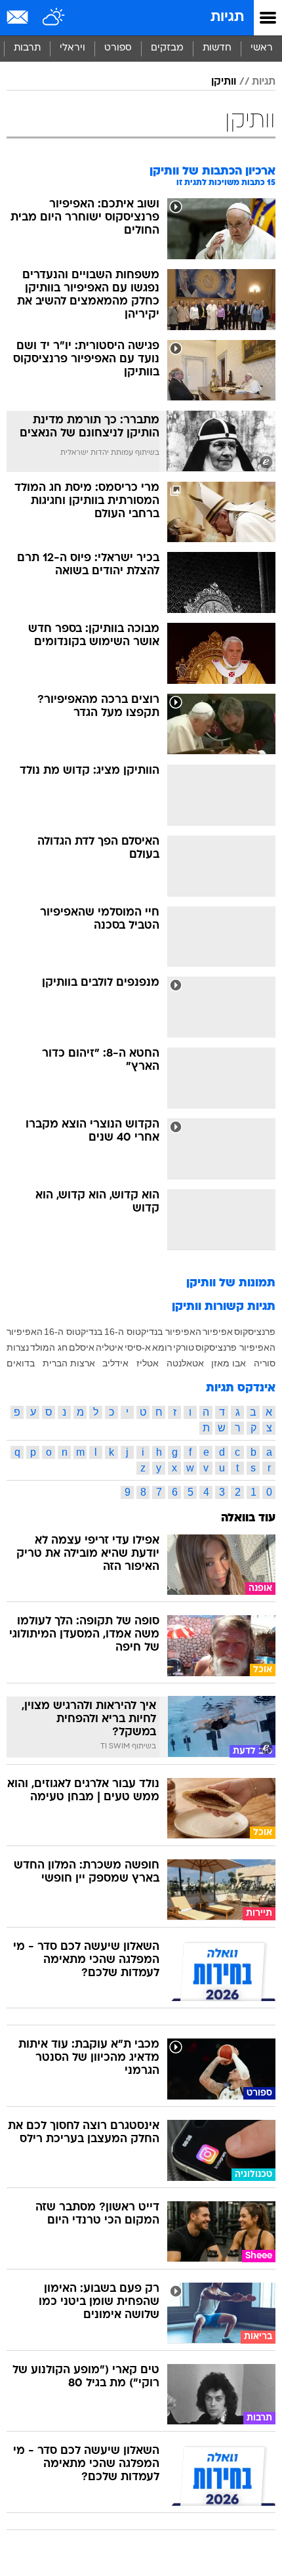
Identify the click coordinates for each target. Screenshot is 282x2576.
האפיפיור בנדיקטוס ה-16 (153, 1332)
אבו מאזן (229, 1363)
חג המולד (49, 1347)
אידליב (115, 1363)
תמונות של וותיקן (231, 1283)
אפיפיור (218, 1332)
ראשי (262, 48)
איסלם (82, 1347)
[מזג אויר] (54, 18)
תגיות (227, 17)
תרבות (27, 48)
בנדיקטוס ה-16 (73, 1332)
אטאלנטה (185, 1363)
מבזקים (167, 48)
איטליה (110, 1347)
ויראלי (72, 48)
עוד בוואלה (248, 1518)
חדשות (217, 48)
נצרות (18, 1347)
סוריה (265, 1363)
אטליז (148, 1363)
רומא (162, 1347)
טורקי (184, 1347)
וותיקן (224, 82)
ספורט (118, 48)
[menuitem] (217, 49)
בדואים (21, 1363)
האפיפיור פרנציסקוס (235, 1347)
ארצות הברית (69, 1363)
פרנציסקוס (255, 1332)
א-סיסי (138, 1347)
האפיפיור (25, 1332)
